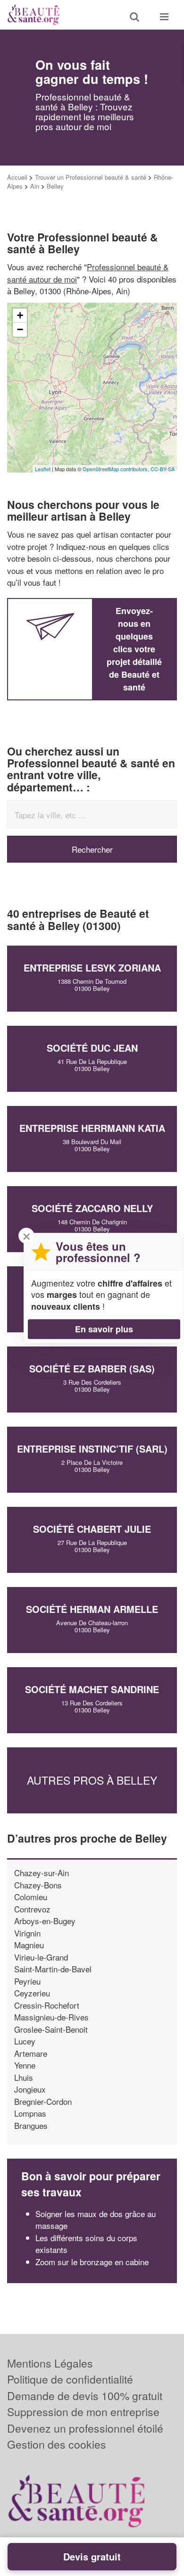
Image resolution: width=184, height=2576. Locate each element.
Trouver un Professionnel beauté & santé (91, 177)
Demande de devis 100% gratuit (85, 2396)
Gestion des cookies (57, 2444)
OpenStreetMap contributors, (117, 469)
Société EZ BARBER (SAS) (92, 1368)
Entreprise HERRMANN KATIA (92, 1128)
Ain (35, 186)
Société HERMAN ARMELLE (92, 1609)
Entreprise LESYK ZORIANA (92, 968)
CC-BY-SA (163, 469)
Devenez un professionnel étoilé (85, 2428)
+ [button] (20, 315)
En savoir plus (104, 1329)
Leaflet (43, 469)
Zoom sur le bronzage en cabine (92, 2262)
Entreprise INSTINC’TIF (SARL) (92, 1449)
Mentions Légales (50, 2363)
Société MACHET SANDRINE (92, 1689)
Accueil (17, 177)
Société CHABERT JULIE (92, 1529)
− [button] (20, 329)
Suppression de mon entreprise (83, 2412)
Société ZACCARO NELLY (92, 1208)
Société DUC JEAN (92, 1048)
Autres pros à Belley (92, 1780)
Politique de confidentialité (70, 2379)
